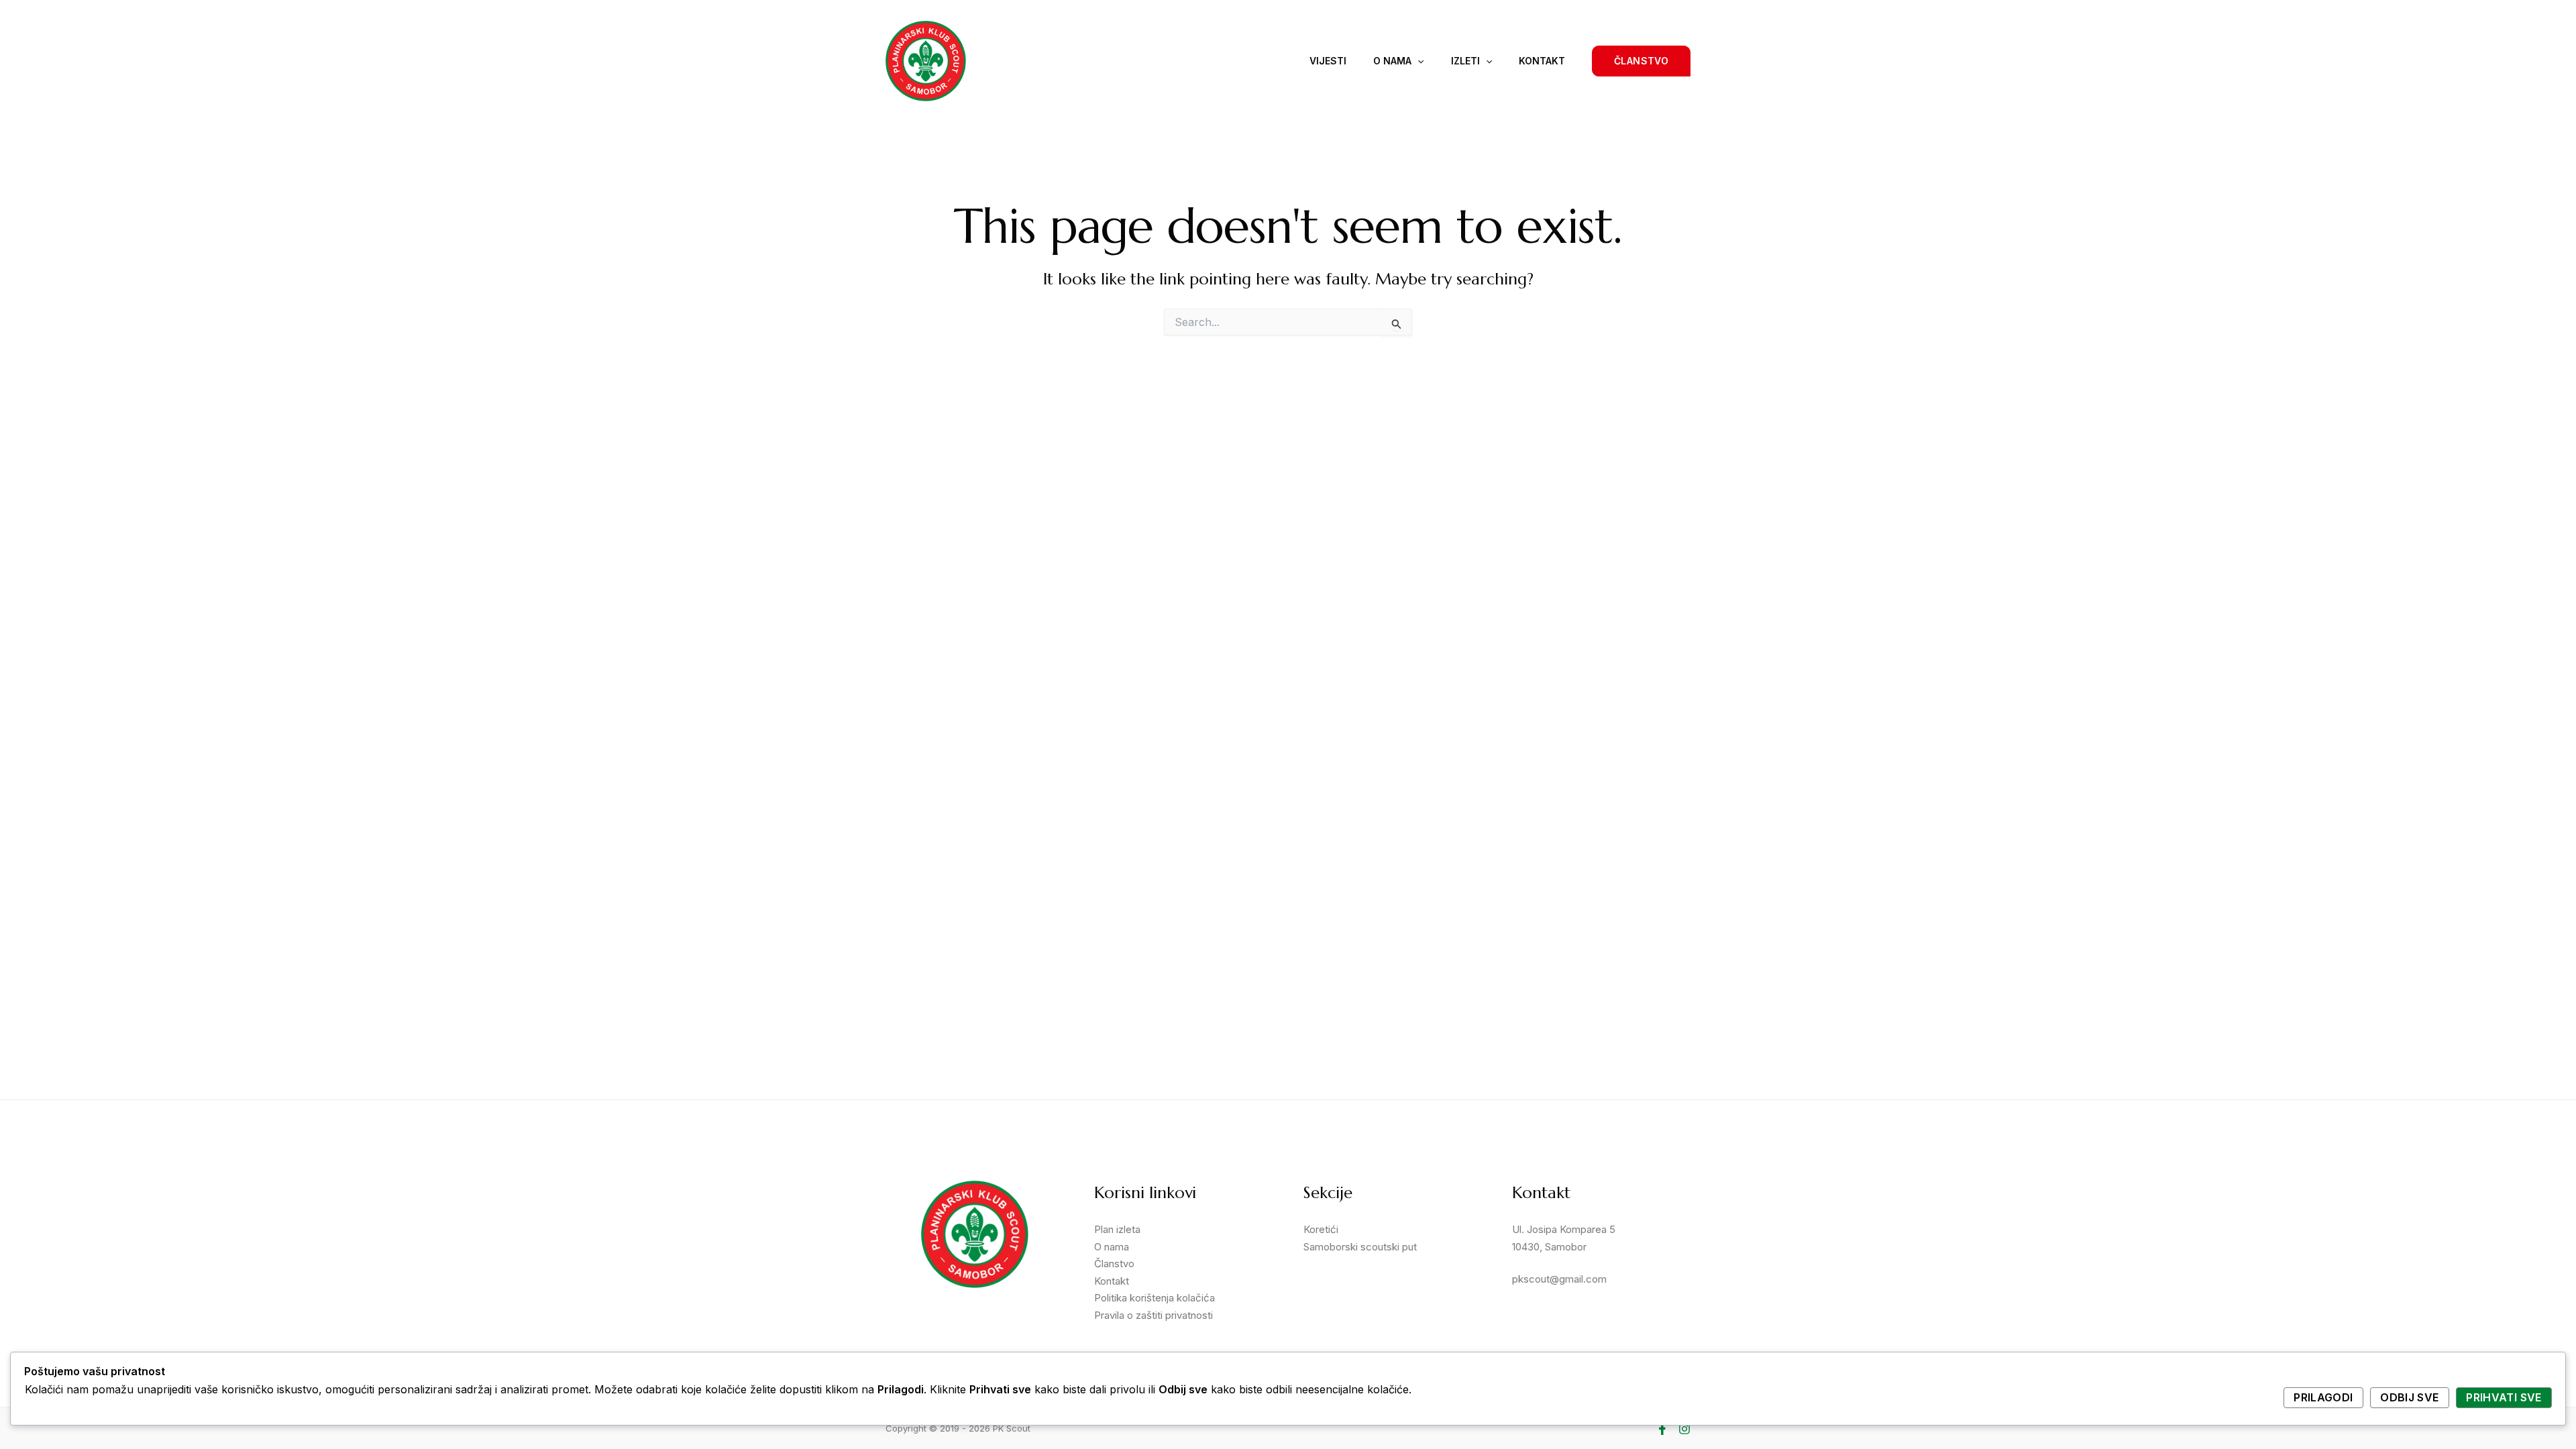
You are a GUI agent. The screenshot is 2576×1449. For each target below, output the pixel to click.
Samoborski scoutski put (1360, 1247)
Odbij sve (2409, 1397)
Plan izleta (1117, 1229)
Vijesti (1328, 61)
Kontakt (1542, 61)
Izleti (1465, 61)
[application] (1417, 61)
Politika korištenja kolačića (1155, 1298)
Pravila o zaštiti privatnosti (1153, 1315)
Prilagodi (2323, 1397)
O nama (1392, 61)
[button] (1641, 61)
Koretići (1321, 1229)
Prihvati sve (2504, 1397)
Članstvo (1114, 1264)
